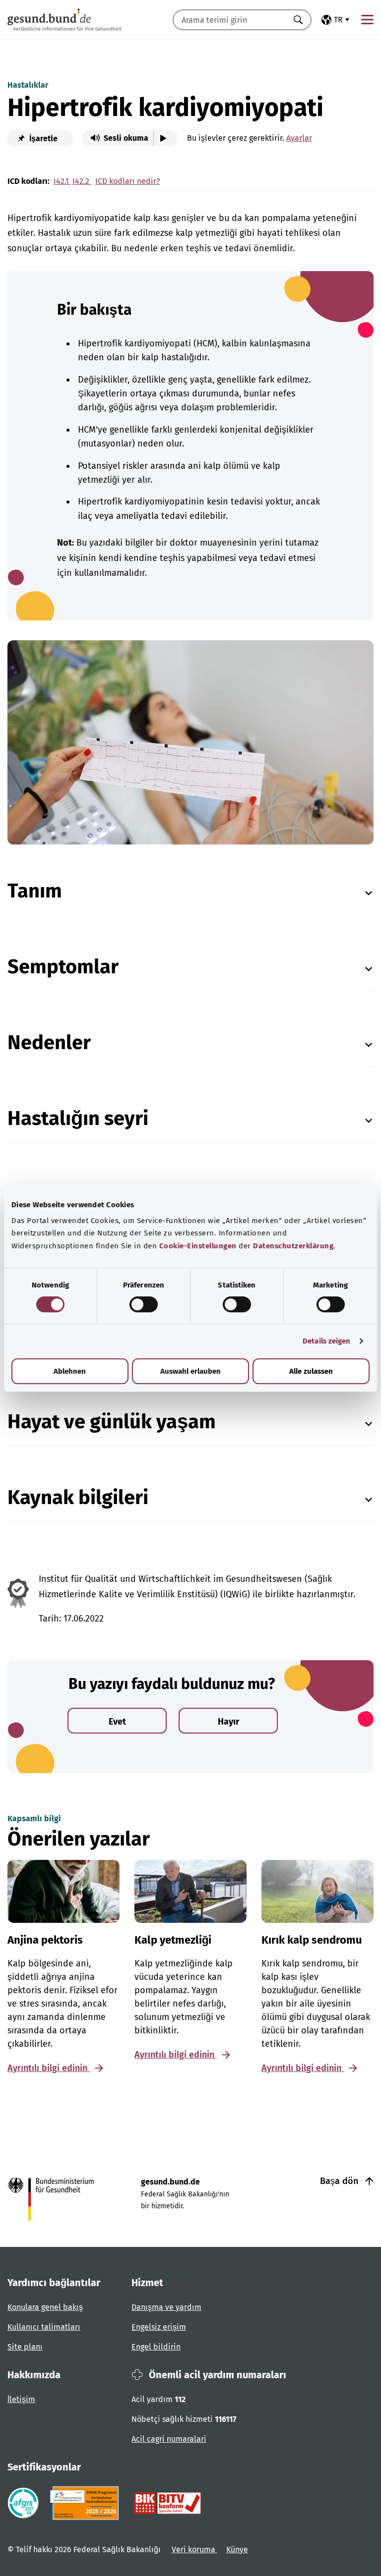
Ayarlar (299, 138)
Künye (237, 2549)
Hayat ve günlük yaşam (112, 1422)
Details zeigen (326, 1341)
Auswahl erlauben (190, 1371)
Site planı (25, 2347)
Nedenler (49, 1043)
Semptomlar (63, 967)
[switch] (144, 1304)
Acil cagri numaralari (169, 2439)
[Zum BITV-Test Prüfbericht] (167, 2503)
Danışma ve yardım (166, 2307)
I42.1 (62, 181)
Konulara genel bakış (45, 2307)
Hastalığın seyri (78, 1119)
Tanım (35, 891)
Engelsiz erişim (159, 2327)
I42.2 (82, 181)
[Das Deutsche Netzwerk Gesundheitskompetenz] (87, 2503)
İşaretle (42, 139)
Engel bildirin (156, 2347)
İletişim (21, 2399)
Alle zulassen (311, 1371)
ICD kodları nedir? (127, 181)
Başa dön (340, 2181)
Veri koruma (194, 2549)
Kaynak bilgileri (78, 1498)
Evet (117, 1722)
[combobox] (230, 20)
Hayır (228, 1722)
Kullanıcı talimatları (44, 2327)
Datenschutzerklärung (293, 1246)
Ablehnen (70, 1371)
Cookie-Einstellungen (198, 1246)
